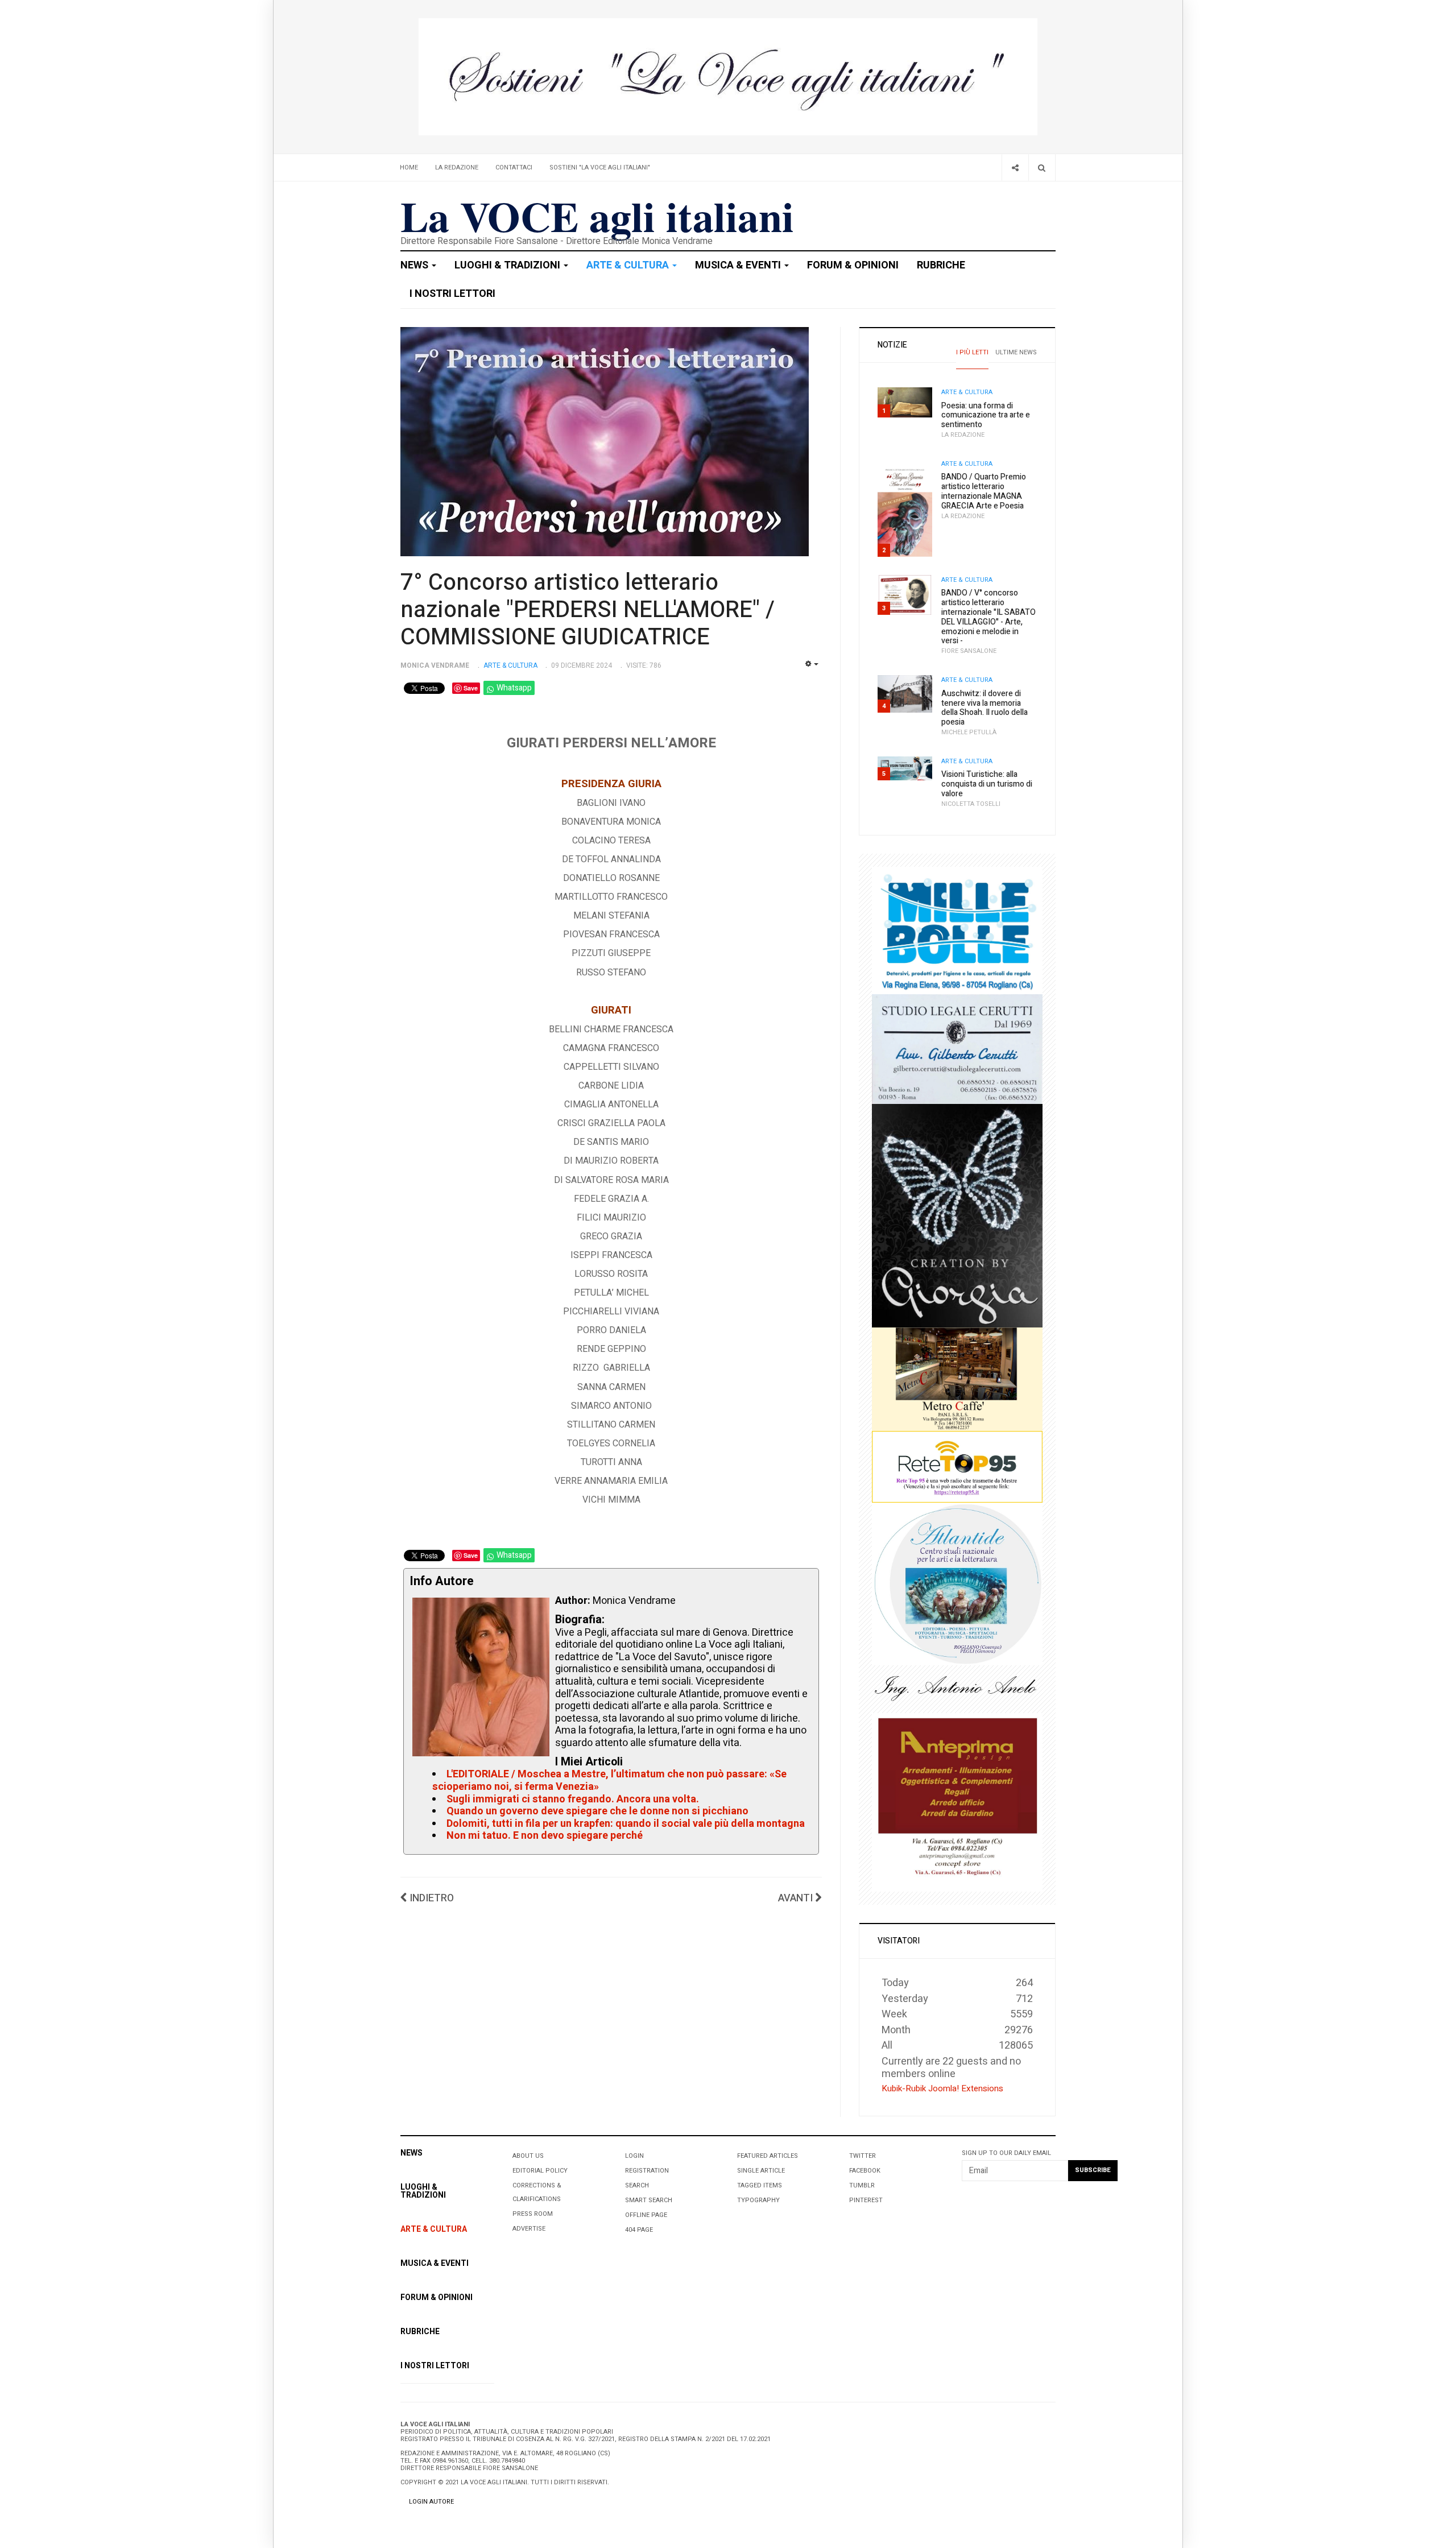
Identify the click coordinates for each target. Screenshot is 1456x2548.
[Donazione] (728, 76)
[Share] (1015, 167)
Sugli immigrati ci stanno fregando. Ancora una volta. (573, 1799)
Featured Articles (768, 2156)
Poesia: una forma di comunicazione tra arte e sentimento (986, 415)
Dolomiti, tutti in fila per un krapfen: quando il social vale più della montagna (626, 1824)
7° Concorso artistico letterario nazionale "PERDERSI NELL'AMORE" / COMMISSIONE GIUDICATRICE (588, 610)
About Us (528, 2156)
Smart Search (649, 2200)
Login (634, 2156)
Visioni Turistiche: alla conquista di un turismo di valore (987, 784)
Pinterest (866, 2200)
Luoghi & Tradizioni (508, 265)
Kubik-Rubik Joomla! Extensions (942, 2088)
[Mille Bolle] (957, 930)
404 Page (639, 2230)
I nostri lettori (452, 294)
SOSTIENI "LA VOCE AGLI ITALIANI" (600, 167)
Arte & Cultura (629, 265)
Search (637, 2185)
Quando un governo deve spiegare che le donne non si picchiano (597, 1811)
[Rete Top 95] (957, 1467)
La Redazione (457, 167)
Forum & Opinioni (853, 265)
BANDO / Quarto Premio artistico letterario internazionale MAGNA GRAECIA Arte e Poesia (984, 491)
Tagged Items (760, 2185)
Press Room (533, 2214)
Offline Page (646, 2215)
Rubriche (941, 265)
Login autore (431, 2502)
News (415, 265)
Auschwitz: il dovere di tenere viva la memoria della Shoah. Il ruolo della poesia (985, 708)
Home (409, 167)
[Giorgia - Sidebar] (957, 1215)
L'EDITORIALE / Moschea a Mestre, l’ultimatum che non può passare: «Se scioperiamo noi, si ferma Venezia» (609, 1780)
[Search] (1042, 167)
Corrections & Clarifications (537, 2192)
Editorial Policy (540, 2171)
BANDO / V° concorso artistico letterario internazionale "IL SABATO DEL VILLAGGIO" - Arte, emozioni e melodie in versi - (988, 617)
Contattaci (514, 167)
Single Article (761, 2171)
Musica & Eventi (739, 265)
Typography (758, 2200)
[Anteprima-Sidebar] (957, 1802)
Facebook (865, 2171)
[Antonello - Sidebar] (957, 1689)
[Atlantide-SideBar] (957, 1584)
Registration (647, 2171)
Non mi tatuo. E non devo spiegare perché (545, 1836)
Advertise (529, 2229)
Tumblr (862, 2185)
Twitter (863, 2156)
